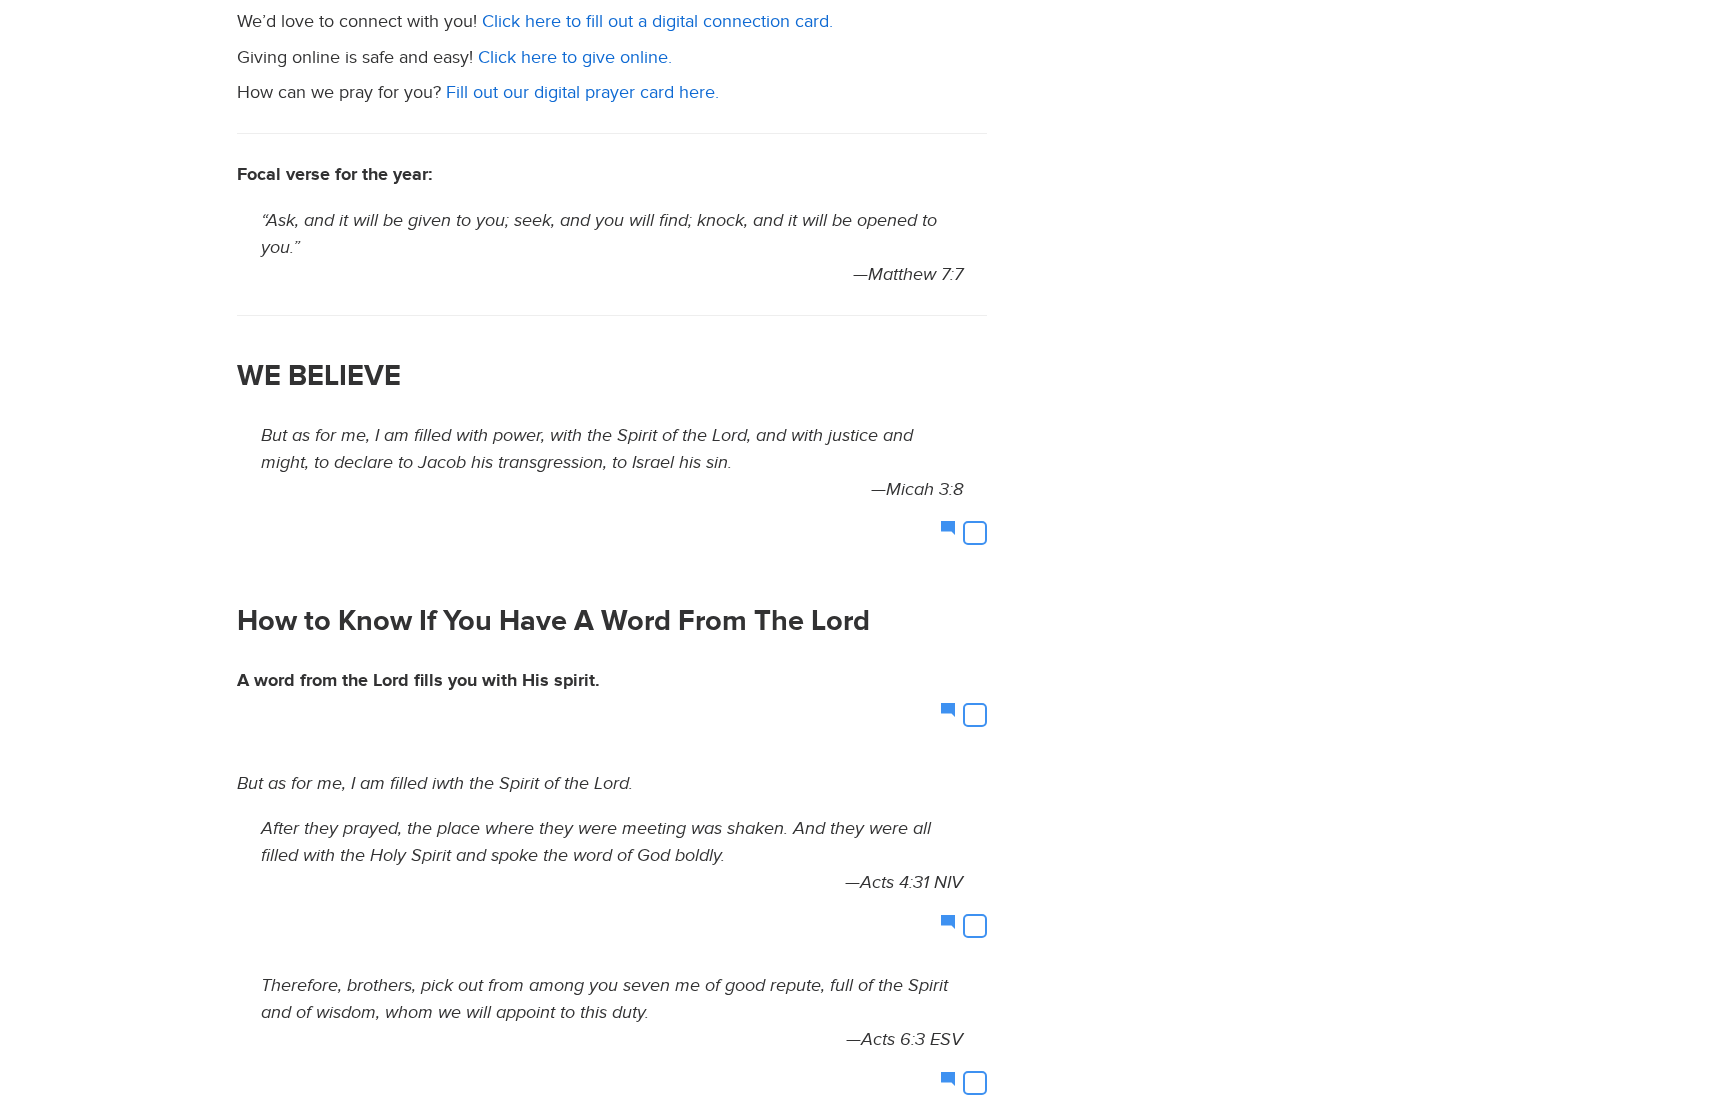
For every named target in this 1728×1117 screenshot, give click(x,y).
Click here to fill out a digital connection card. (657, 21)
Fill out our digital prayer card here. (582, 92)
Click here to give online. (575, 57)
